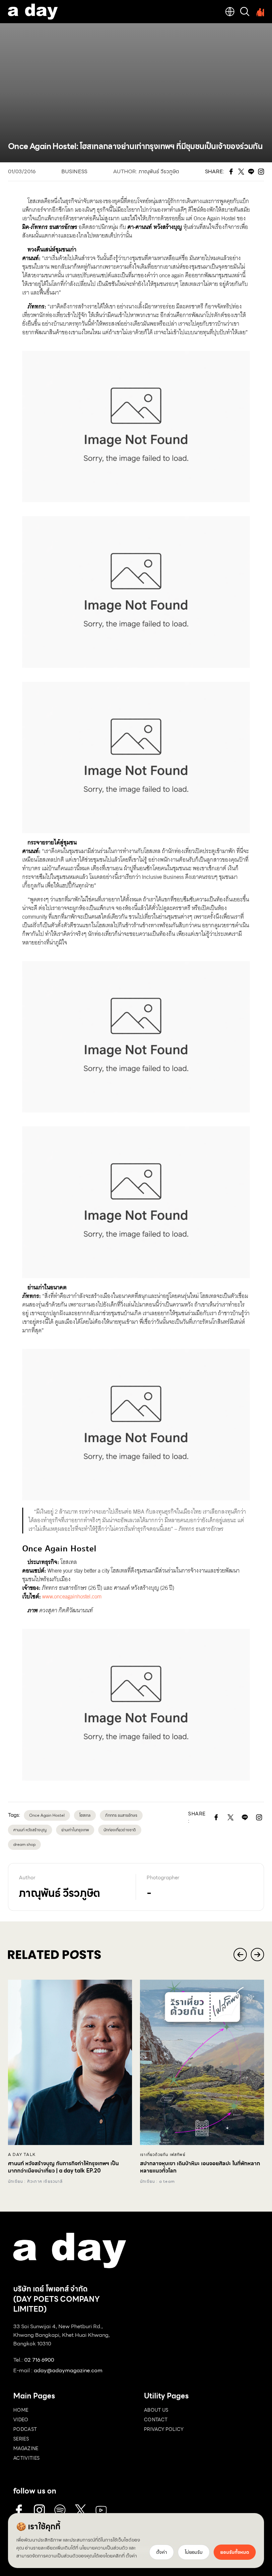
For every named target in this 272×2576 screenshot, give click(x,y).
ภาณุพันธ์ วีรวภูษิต (159, 171)
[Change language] (230, 12)
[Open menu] (259, 12)
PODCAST (25, 2429)
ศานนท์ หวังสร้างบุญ (30, 1830)
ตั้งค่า (131, 2556)
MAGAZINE (26, 2448)
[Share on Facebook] (216, 1817)
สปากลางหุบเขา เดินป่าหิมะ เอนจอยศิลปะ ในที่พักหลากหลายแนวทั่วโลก (200, 2167)
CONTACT (156, 2420)
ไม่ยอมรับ (194, 2552)
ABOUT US (156, 2410)
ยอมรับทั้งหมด (235, 2552)
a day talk (22, 2155)
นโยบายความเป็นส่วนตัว (103, 2548)
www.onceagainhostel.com (71, 1597)
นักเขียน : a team (157, 2181)
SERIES (21, 2439)
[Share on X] (231, 1817)
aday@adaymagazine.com (68, 2370)
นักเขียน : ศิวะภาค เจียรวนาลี (35, 2181)
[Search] (245, 12)
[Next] (257, 1955)
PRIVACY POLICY (164, 2429)
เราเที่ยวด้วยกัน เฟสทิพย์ (163, 2155)
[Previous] (240, 1955)
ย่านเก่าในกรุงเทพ (75, 1830)
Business (74, 171)
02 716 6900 (39, 2360)
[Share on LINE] (245, 1817)
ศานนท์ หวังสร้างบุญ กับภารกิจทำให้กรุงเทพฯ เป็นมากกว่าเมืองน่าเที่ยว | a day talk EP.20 (63, 2167)
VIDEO (21, 2420)
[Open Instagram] (259, 1817)
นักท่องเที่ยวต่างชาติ (120, 1830)
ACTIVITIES (27, 2458)
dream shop (24, 1844)
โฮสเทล (85, 1815)
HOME (21, 2410)
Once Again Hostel (47, 1815)
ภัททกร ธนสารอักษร (121, 1815)
